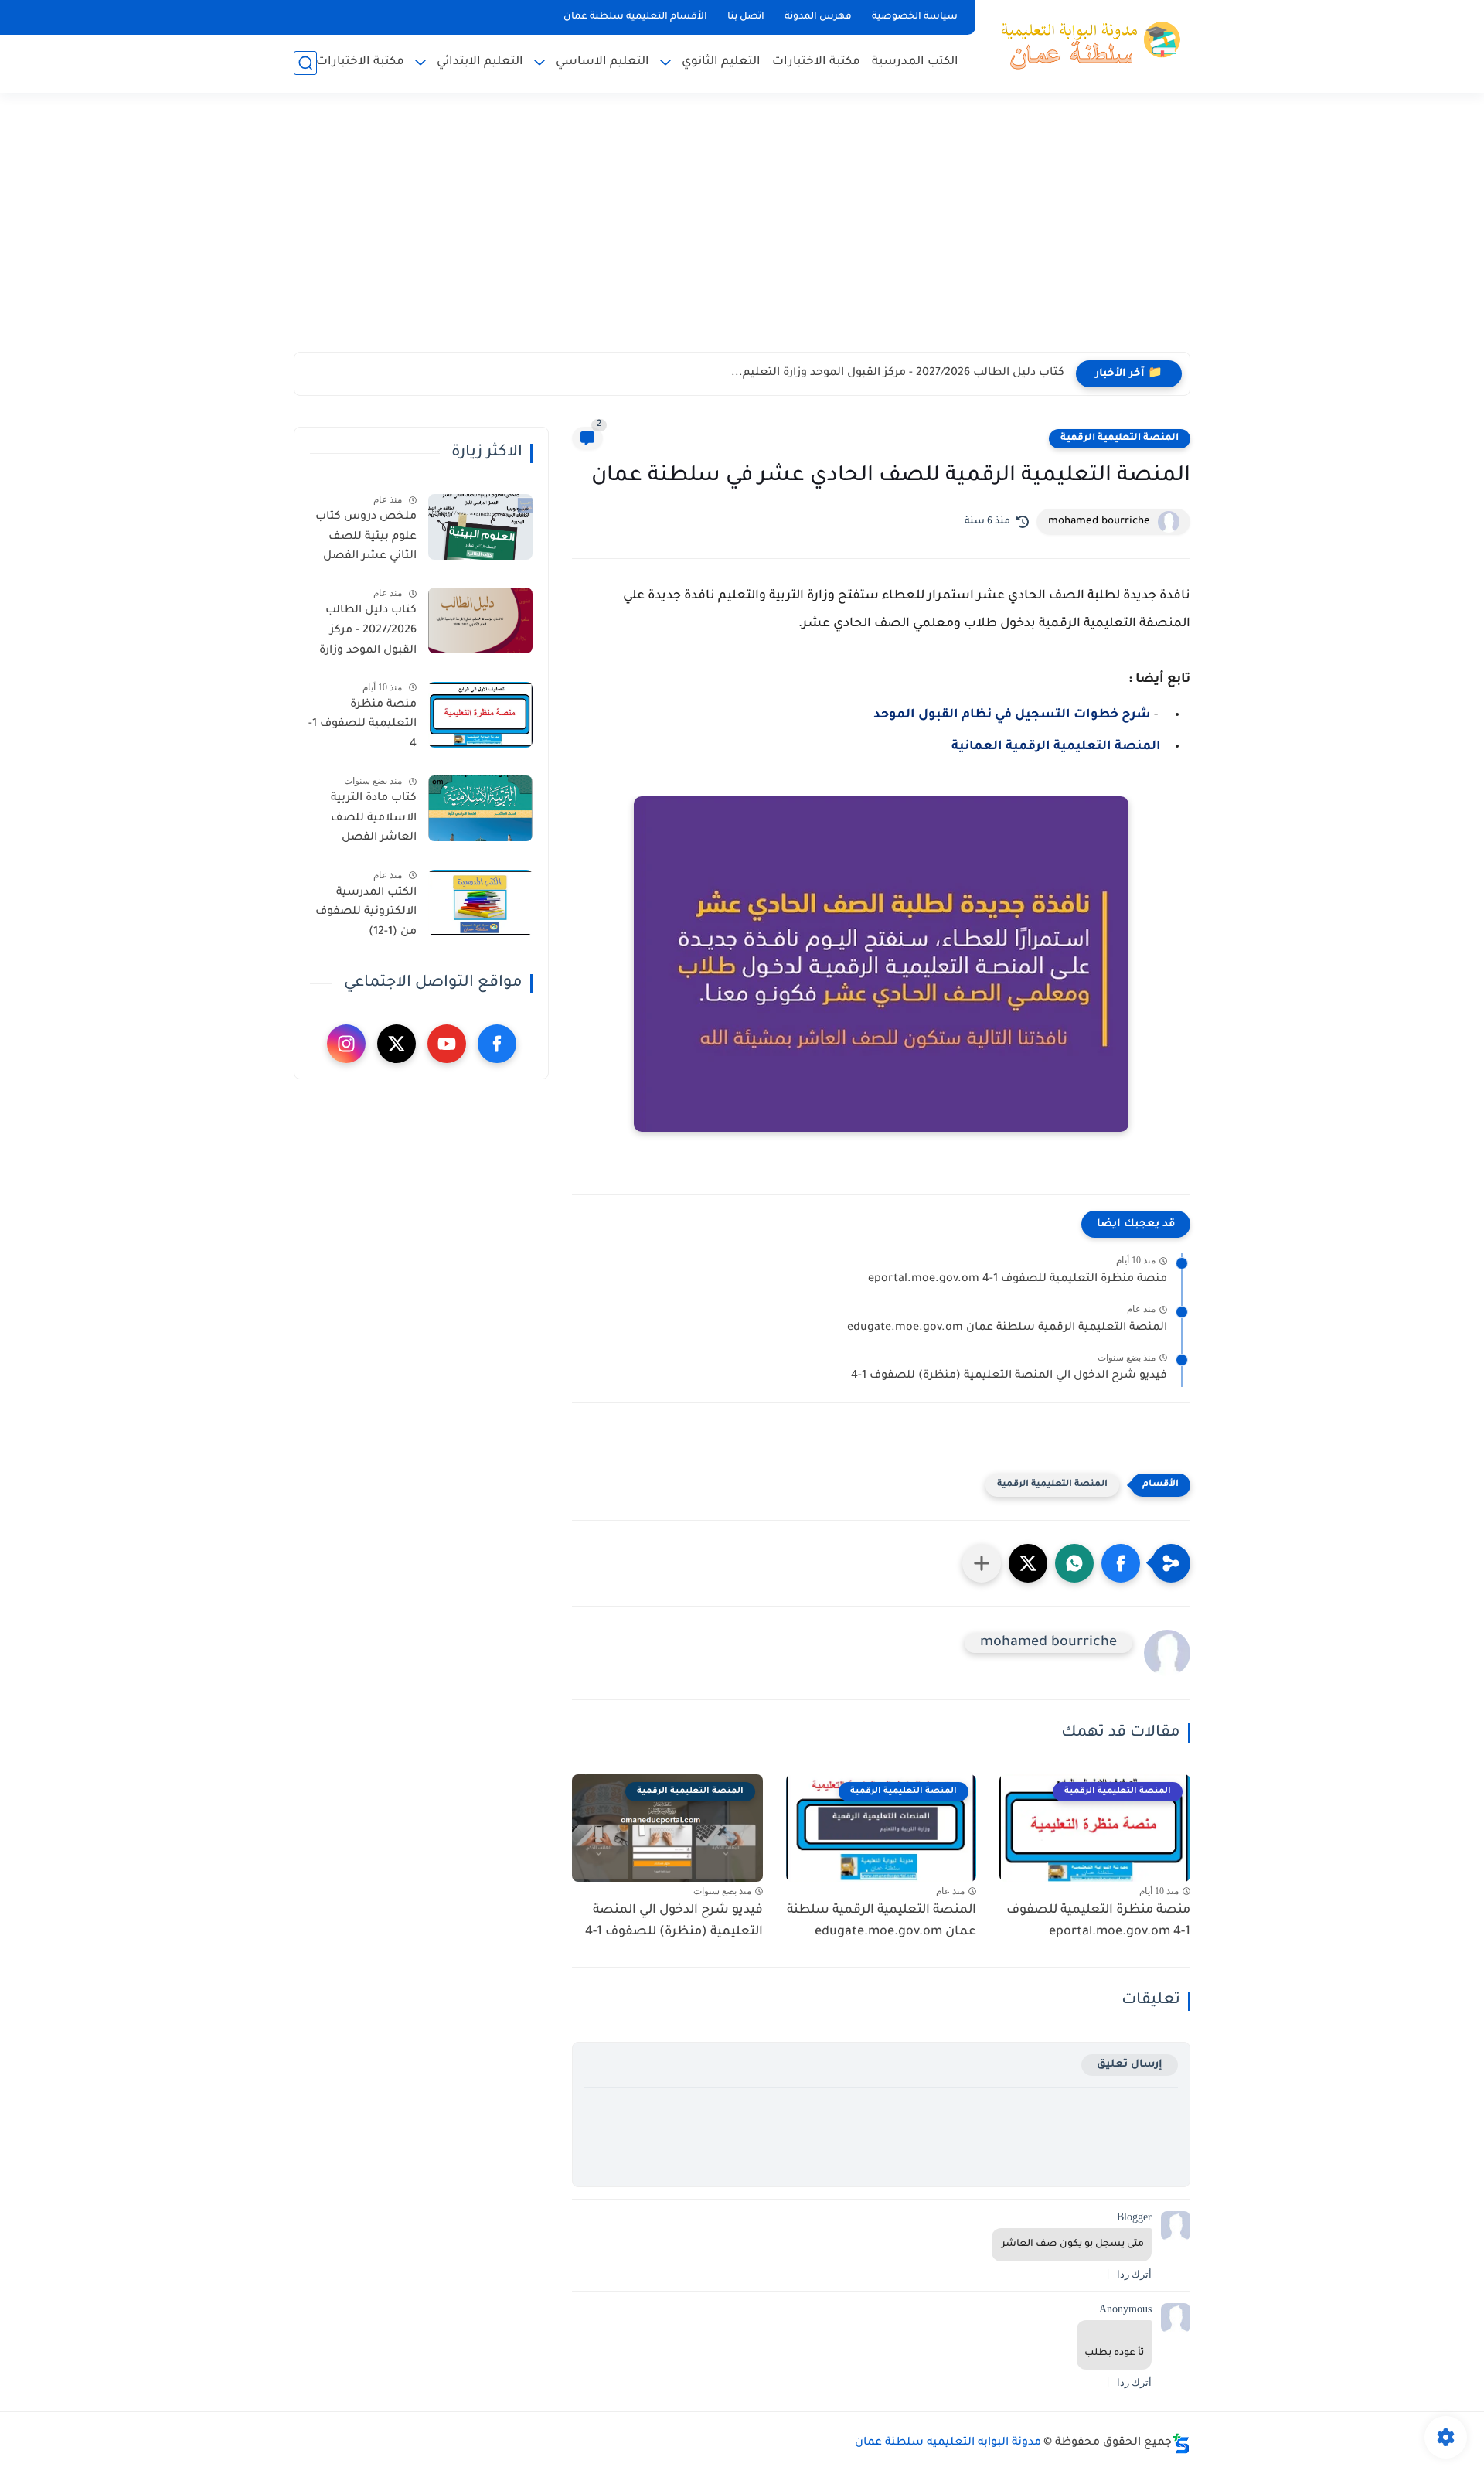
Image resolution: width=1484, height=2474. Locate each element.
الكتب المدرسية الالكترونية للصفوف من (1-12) (366, 913)
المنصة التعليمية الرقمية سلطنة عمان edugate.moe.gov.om (1007, 1328)
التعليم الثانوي (721, 62)
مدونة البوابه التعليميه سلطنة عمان (948, 2443)
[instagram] (346, 1044)
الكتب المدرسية (915, 62)
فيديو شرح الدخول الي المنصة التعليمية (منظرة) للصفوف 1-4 (1009, 1376)
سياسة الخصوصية (915, 17)
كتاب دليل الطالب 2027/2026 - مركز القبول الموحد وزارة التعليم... (898, 373)
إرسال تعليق (1130, 2065)
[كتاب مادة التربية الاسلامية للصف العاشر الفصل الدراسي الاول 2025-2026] (480, 808)
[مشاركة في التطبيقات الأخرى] (982, 1563)
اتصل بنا (746, 17)
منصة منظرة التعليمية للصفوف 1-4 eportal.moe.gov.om (1018, 1280)
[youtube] (447, 1044)
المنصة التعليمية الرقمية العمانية (1056, 747)
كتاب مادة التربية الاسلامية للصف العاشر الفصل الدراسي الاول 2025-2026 (366, 821)
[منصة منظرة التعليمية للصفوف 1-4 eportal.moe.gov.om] (480, 715)
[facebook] (497, 1044)
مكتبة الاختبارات (816, 62)
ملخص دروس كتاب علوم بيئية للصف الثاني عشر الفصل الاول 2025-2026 (366, 540)
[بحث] (305, 63)
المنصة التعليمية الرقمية (1120, 438)
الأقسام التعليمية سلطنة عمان (635, 17)
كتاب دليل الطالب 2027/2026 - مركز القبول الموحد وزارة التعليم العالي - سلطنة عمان (368, 633)
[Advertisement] (742, 232)
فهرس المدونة (818, 17)
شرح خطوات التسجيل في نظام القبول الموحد (1012, 715)
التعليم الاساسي (602, 62)
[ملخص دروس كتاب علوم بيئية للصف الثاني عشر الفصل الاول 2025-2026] (480, 527)
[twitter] (397, 1044)
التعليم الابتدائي (480, 62)
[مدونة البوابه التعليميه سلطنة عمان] (1086, 45)
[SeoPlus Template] (1181, 2443)
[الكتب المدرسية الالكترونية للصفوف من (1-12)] (480, 903)
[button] (1121, 1563)
